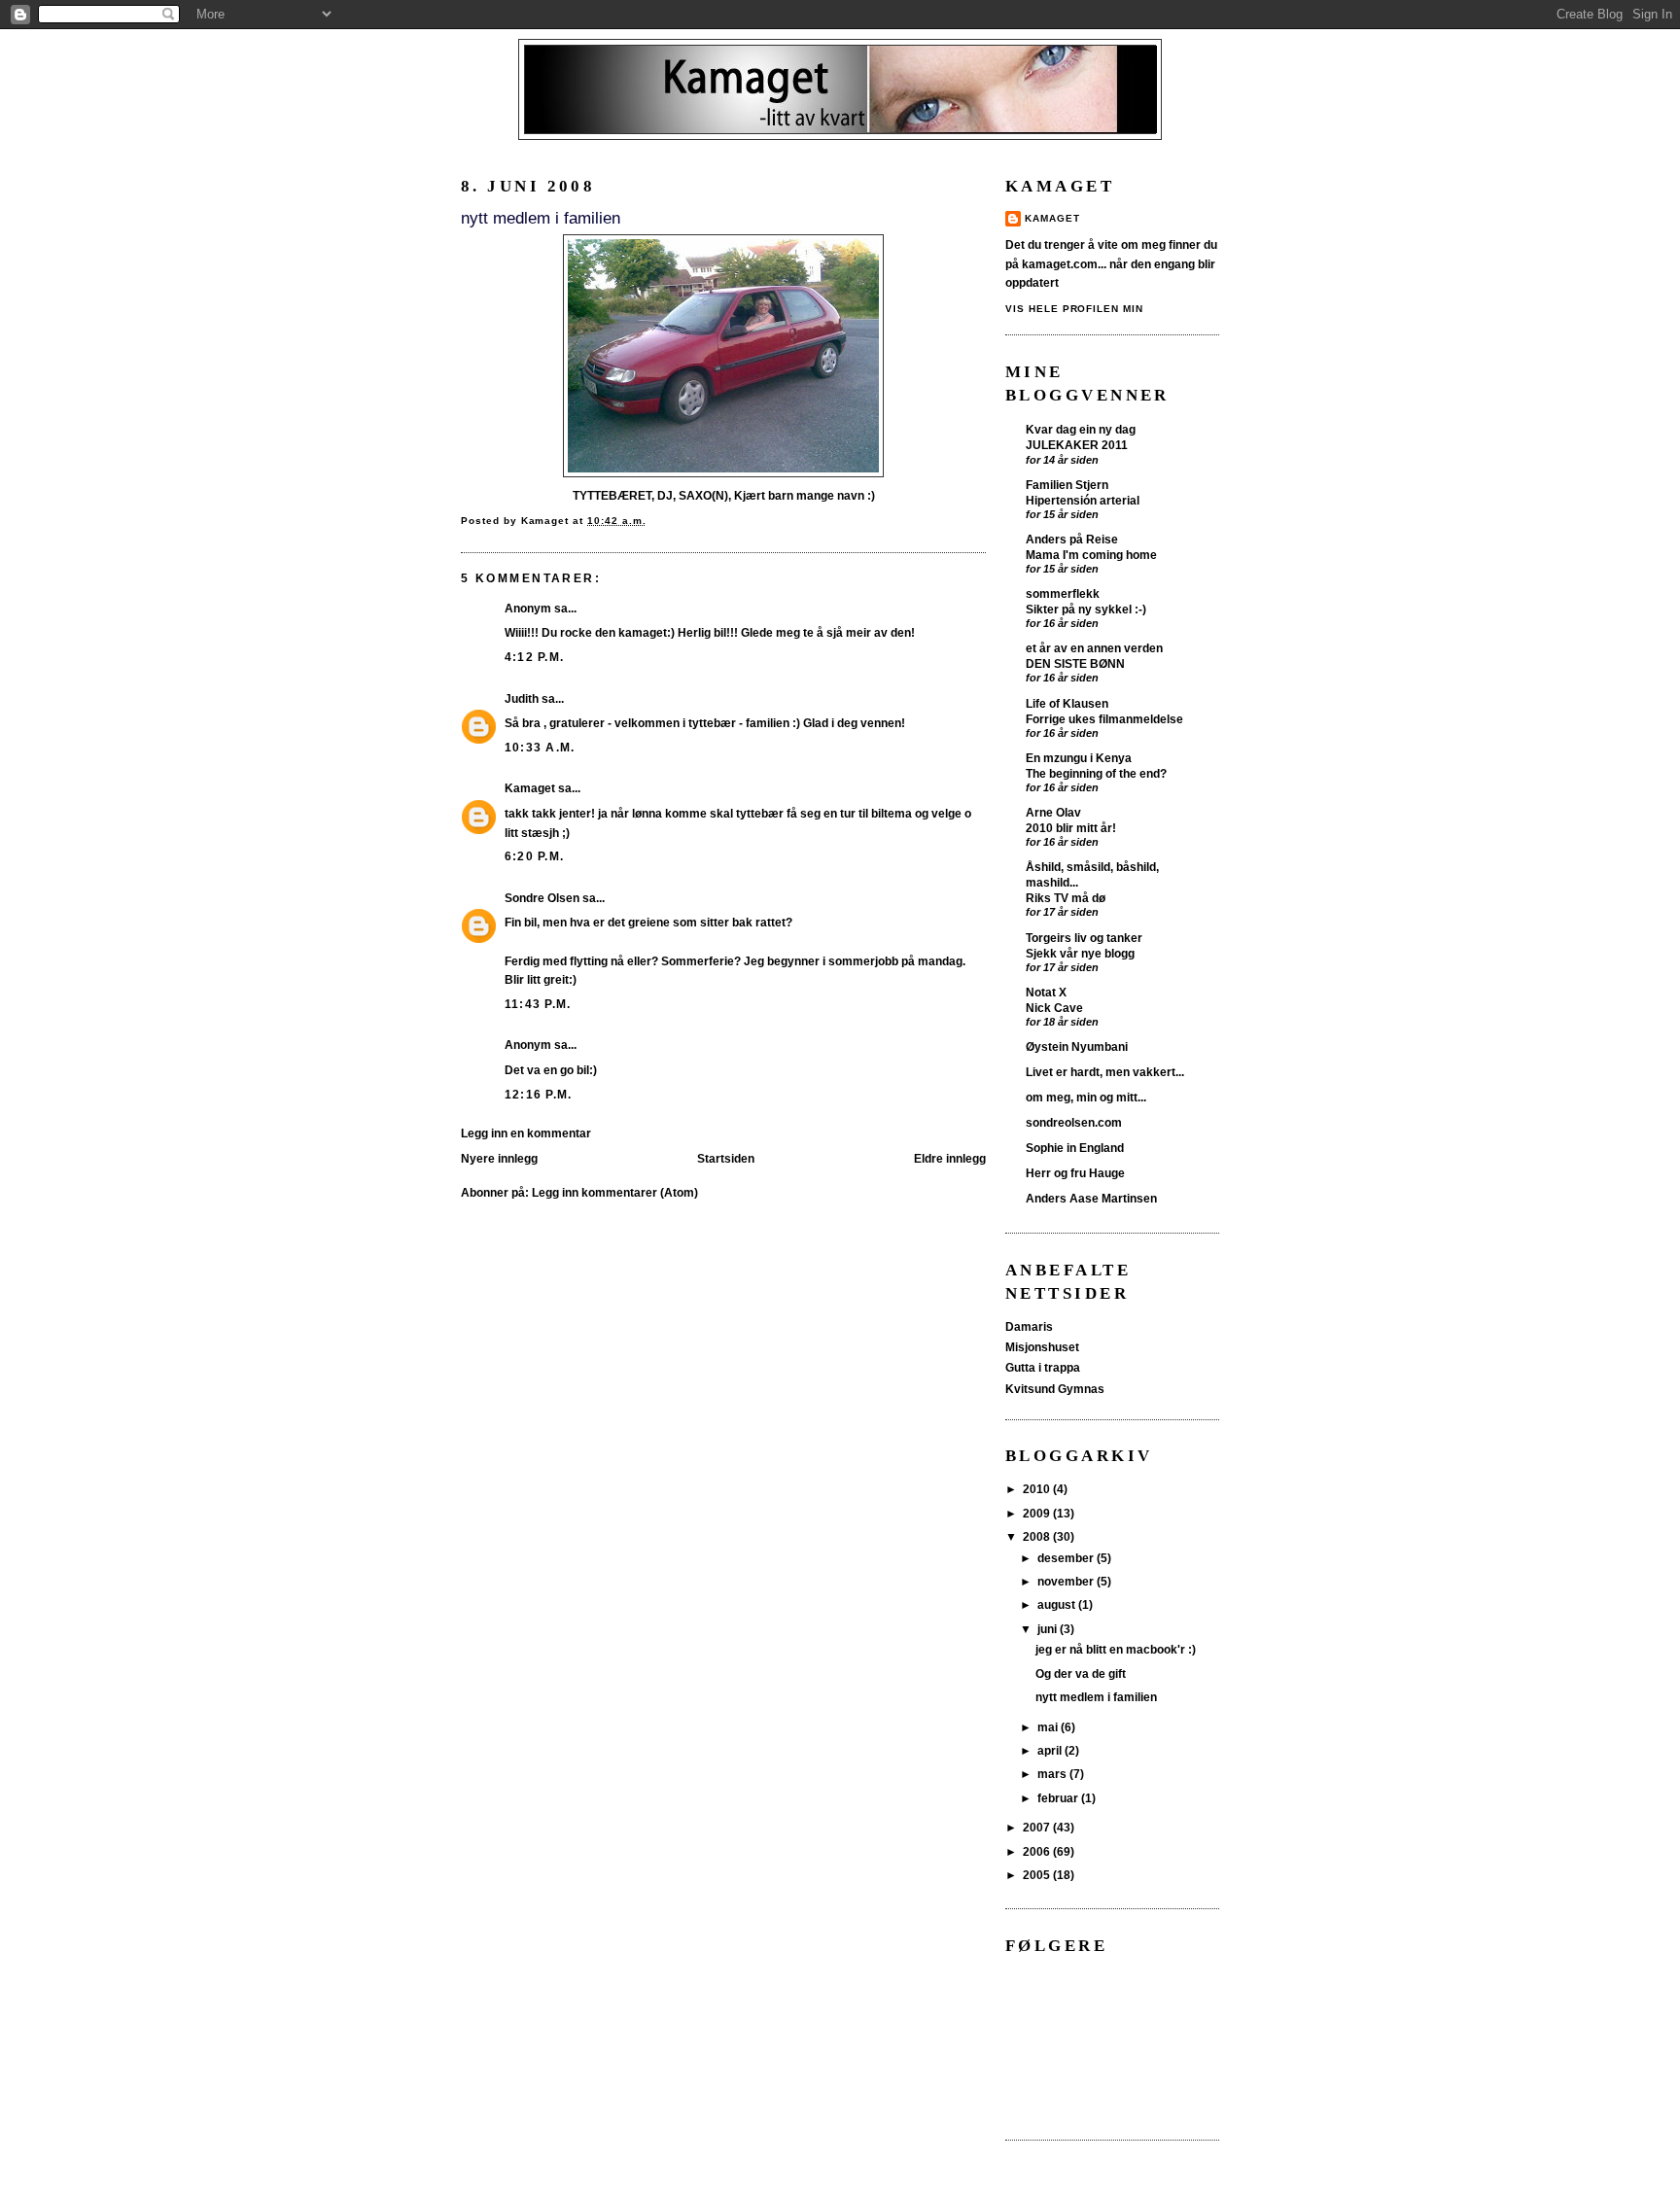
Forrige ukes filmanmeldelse (1104, 719)
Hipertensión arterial (1083, 500)
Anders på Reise (1072, 540)
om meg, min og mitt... (1086, 1098)
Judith (522, 699)
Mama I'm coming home (1091, 555)
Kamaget (530, 788)
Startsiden (726, 1159)
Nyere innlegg (499, 1159)
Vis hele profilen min (1074, 309)
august (1058, 1605)
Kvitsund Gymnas (1055, 1389)
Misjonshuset (1042, 1347)
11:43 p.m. (538, 1004)
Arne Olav (1053, 813)
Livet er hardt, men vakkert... (1105, 1072)
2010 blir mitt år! (1071, 828)
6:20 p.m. (534, 856)
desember (1067, 1558)
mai (1049, 1727)
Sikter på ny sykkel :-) (1086, 609)
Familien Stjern (1067, 485)
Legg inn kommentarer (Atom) (615, 1193)
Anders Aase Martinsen (1091, 1199)
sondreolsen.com (1074, 1123)
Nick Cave (1054, 1008)
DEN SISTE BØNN (1075, 663)
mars (1053, 1774)
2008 (1038, 1537)
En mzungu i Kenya (1079, 758)
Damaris (1029, 1327)
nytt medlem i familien (1096, 1697)
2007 (1038, 1828)
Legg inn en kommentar (526, 1133)
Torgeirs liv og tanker (1084, 938)
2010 (1038, 1489)
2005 (1038, 1875)
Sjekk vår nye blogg (1080, 953)
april (1051, 1751)
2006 (1038, 1852)
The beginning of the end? (1096, 773)
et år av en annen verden (1094, 648)
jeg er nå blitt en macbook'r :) (1116, 1650)
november (1067, 1582)
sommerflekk (1063, 594)
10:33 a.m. (540, 748)
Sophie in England (1075, 1148)
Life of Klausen (1067, 704)
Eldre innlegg (950, 1159)
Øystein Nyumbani (1077, 1047)
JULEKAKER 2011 (1077, 445)
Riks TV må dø (1066, 898)
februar (1059, 1798)
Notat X (1046, 993)
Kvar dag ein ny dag (1081, 430)
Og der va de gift (1081, 1674)
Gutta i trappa (1043, 1368)
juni (1049, 1629)
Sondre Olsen (542, 898)
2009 (1038, 1514)
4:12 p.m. (534, 657)
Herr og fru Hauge (1075, 1173)
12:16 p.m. (538, 1095)
